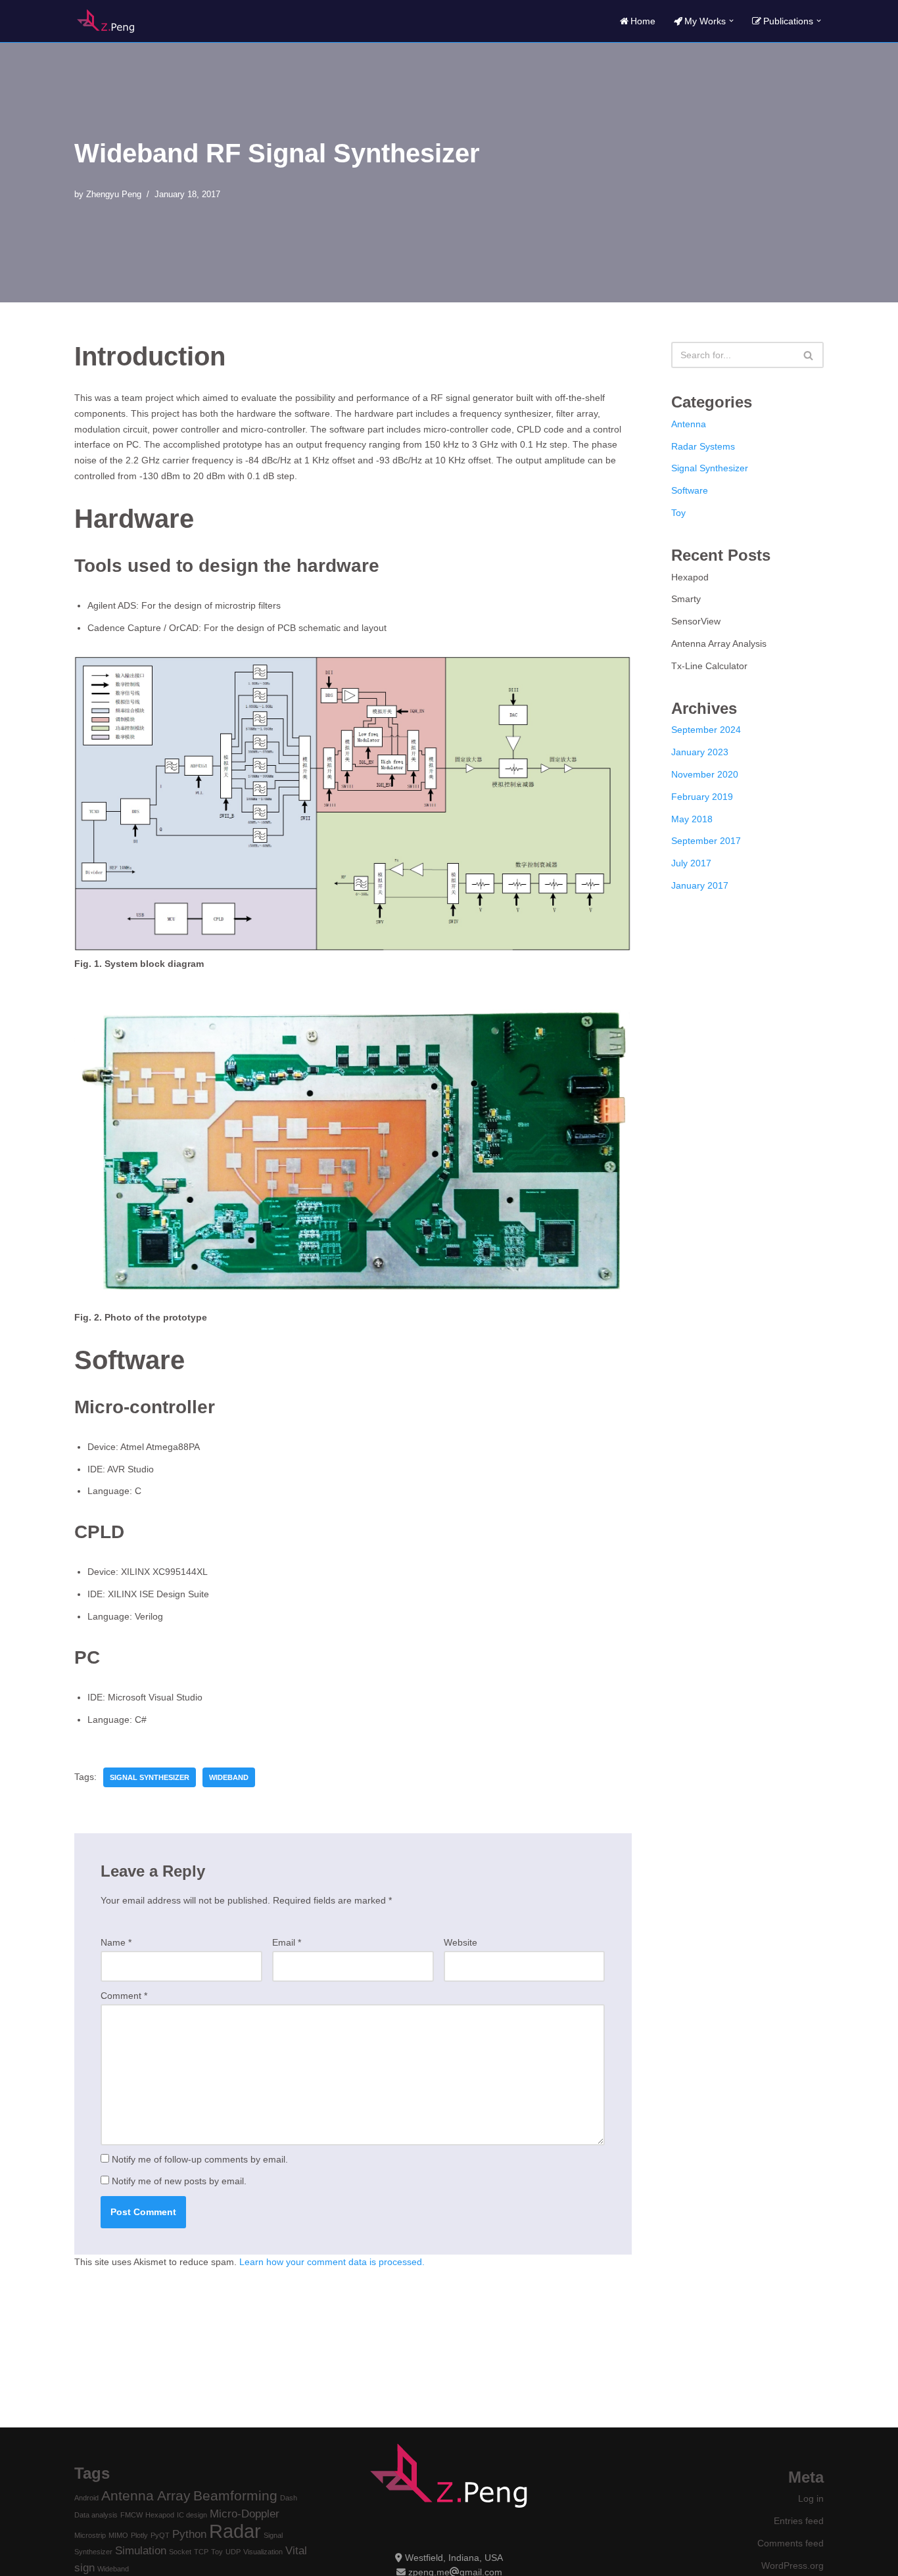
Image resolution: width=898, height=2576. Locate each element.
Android (86, 2498)
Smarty (686, 599)
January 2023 (700, 752)
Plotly (139, 2535)
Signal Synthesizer (150, 1777)
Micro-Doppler (245, 2514)
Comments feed (791, 2543)
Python (189, 2534)
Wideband (229, 1777)
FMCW (131, 2515)
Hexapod (690, 577)
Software (690, 490)
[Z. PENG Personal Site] (106, 21)
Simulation (141, 2551)
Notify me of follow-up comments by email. (200, 2159)
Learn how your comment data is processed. (332, 2262)
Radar (235, 2531)
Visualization (263, 2552)
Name (116, 1942)
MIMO (118, 2535)
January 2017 (700, 885)
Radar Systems (703, 446)
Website (461, 1942)
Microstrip (90, 2535)
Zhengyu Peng (114, 195)
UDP (233, 2552)
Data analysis (96, 2515)
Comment (124, 1996)
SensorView (696, 621)
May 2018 (692, 819)
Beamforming (235, 2495)
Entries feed (799, 2521)
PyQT (160, 2535)
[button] (731, 21)
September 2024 (706, 730)
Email (287, 1942)
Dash (289, 2498)
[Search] (809, 355)
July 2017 (691, 863)
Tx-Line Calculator (709, 666)
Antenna (689, 424)
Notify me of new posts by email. (179, 2181)
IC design (192, 2515)
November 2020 (705, 774)
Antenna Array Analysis (719, 644)
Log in (811, 2498)
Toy (678, 513)
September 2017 (706, 841)
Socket (180, 2552)
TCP (201, 2552)
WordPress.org (792, 2565)
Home (643, 21)
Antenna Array (146, 2495)
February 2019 (702, 797)
